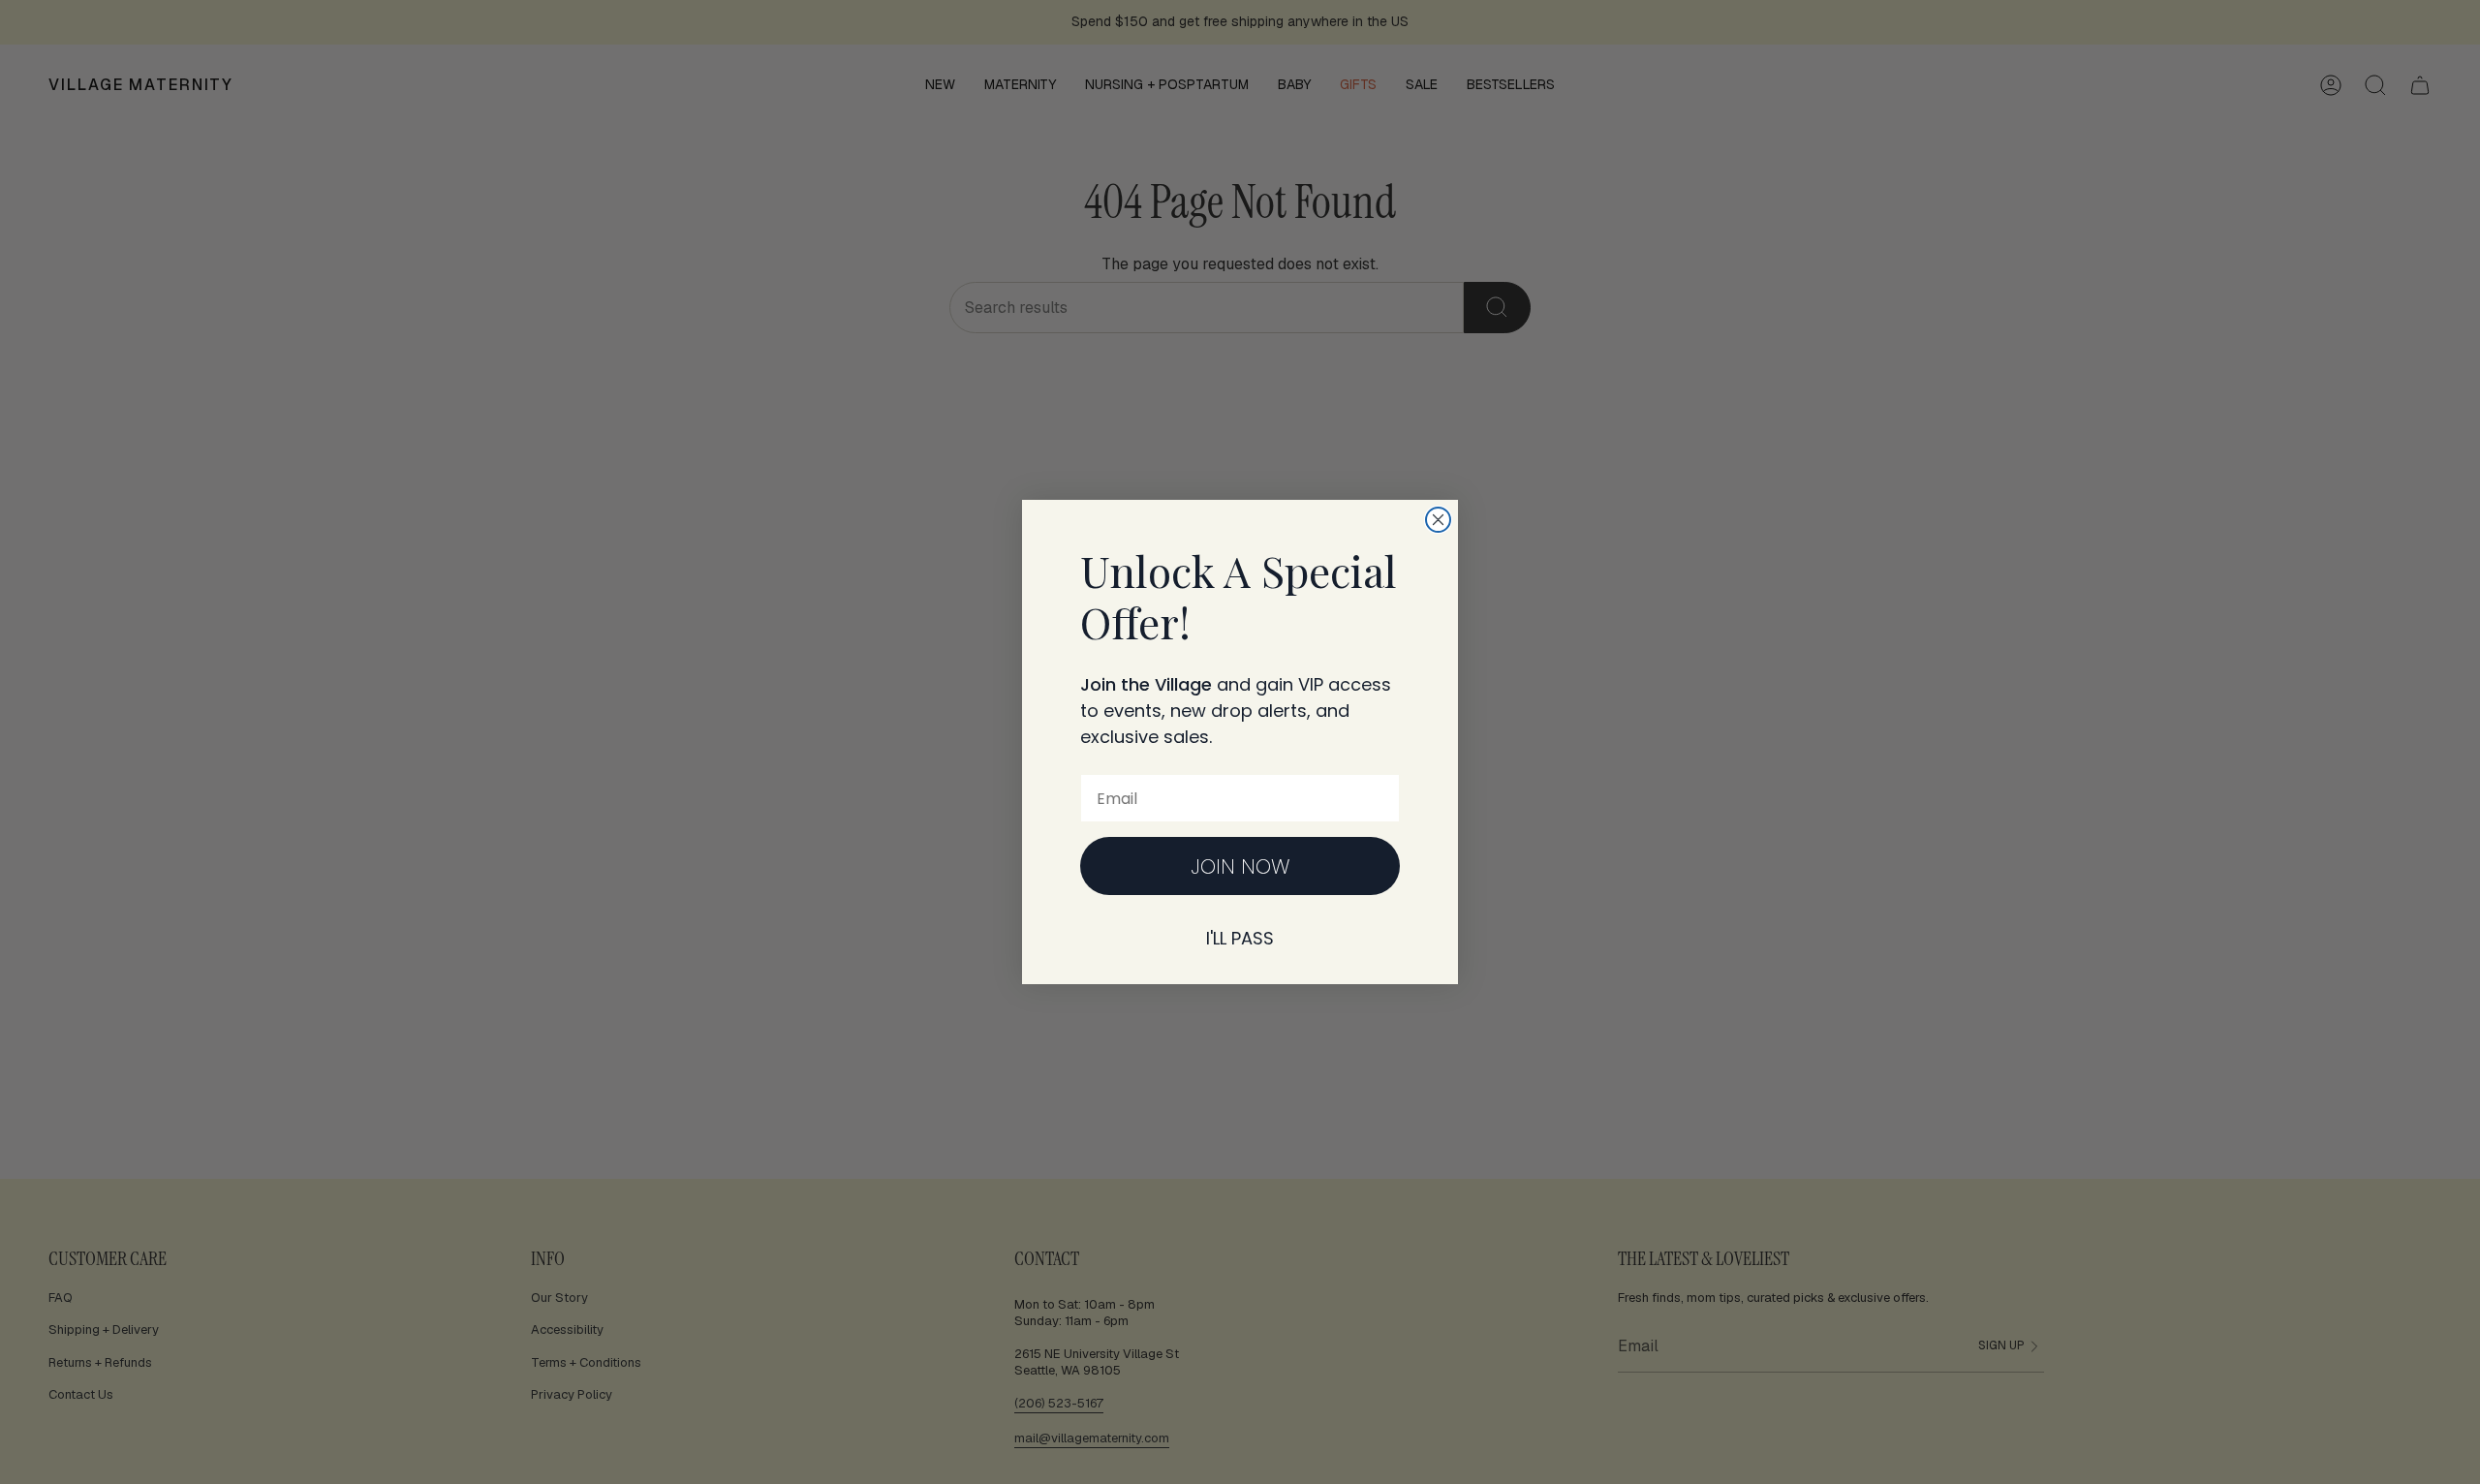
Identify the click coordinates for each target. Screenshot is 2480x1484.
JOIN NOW (1240, 866)
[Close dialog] (1438, 520)
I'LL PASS (1240, 938)
